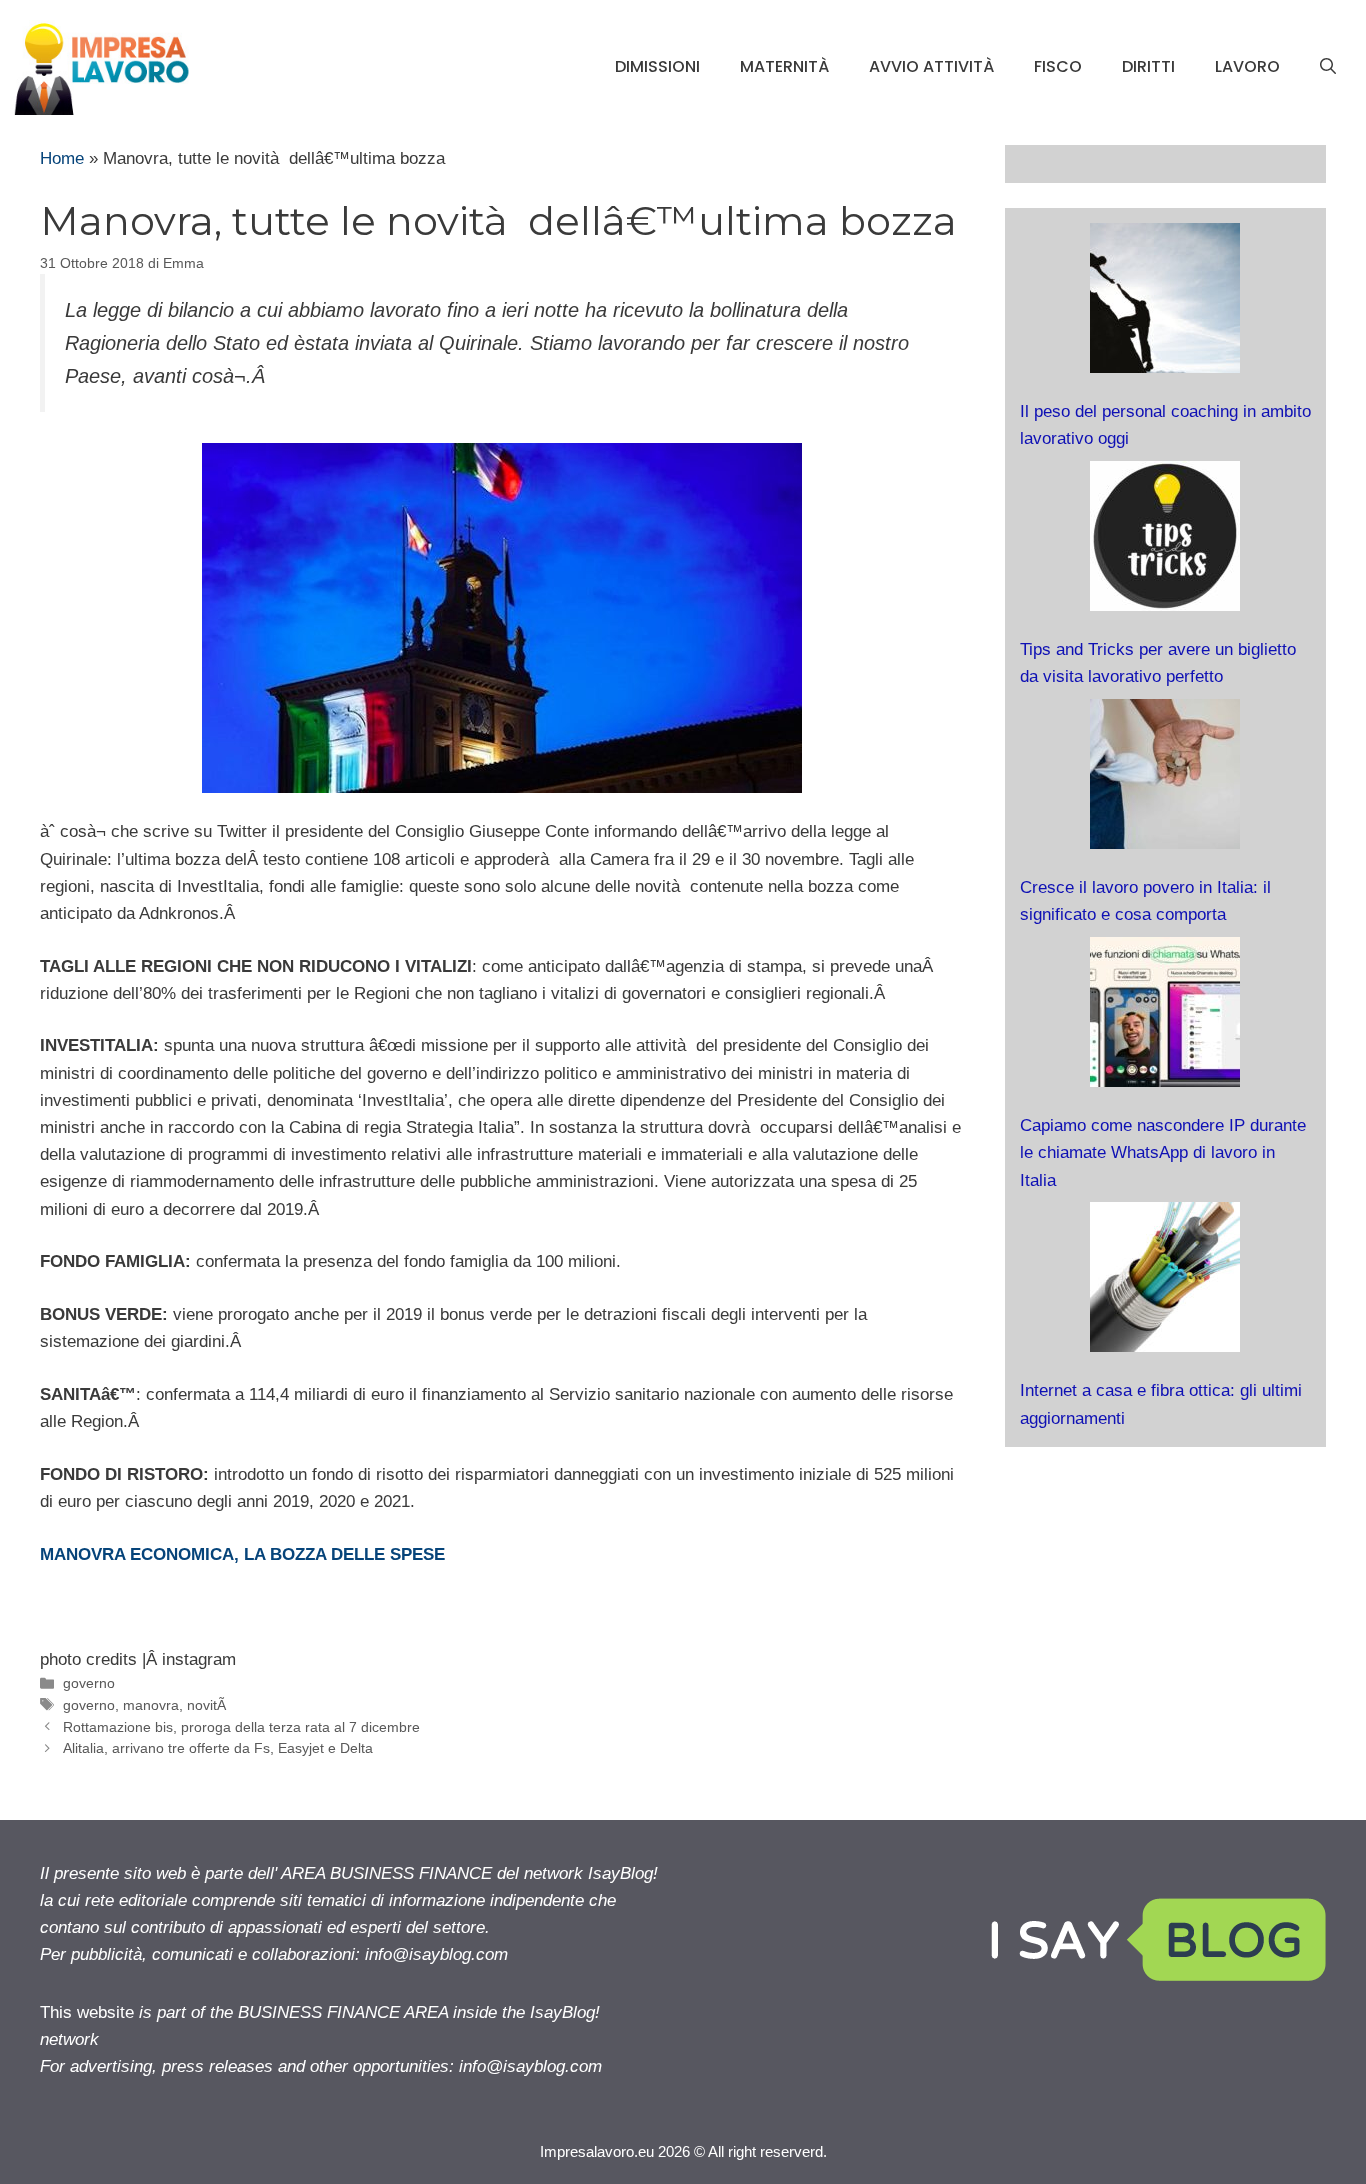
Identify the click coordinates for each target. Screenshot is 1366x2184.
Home (62, 158)
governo (89, 1683)
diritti (1148, 66)
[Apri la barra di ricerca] (1328, 67)
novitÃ (208, 1705)
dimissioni (657, 66)
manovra (151, 1705)
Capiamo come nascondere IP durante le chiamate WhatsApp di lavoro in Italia (1163, 1152)
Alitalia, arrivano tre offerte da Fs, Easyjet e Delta (218, 1748)
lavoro (1247, 66)
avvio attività (931, 66)
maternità (784, 66)
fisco (1058, 66)
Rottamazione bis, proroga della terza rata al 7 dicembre (241, 1727)
